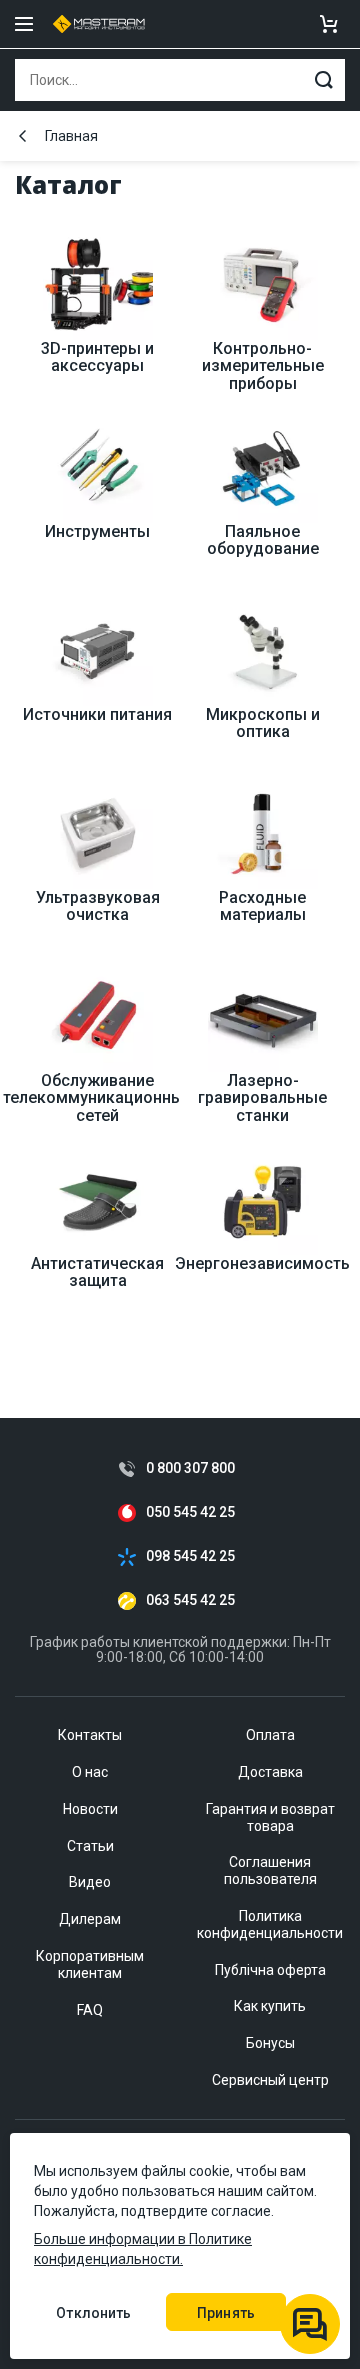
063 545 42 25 (190, 1600)
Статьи (90, 1846)
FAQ (90, 2010)
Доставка (270, 1772)
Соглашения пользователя (270, 1870)
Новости (90, 1809)
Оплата (270, 1735)
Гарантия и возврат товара (270, 1817)
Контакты (90, 1735)
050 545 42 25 (190, 1512)
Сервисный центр (270, 2080)
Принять (226, 2313)
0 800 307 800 (190, 1468)
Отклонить (93, 2313)
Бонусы (270, 2043)
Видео (90, 1882)
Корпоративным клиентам (90, 1964)
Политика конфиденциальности (270, 1924)
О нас (90, 1772)
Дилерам (90, 1919)
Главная (71, 136)
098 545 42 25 (190, 1556)
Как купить (270, 2006)
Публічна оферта (270, 1970)
